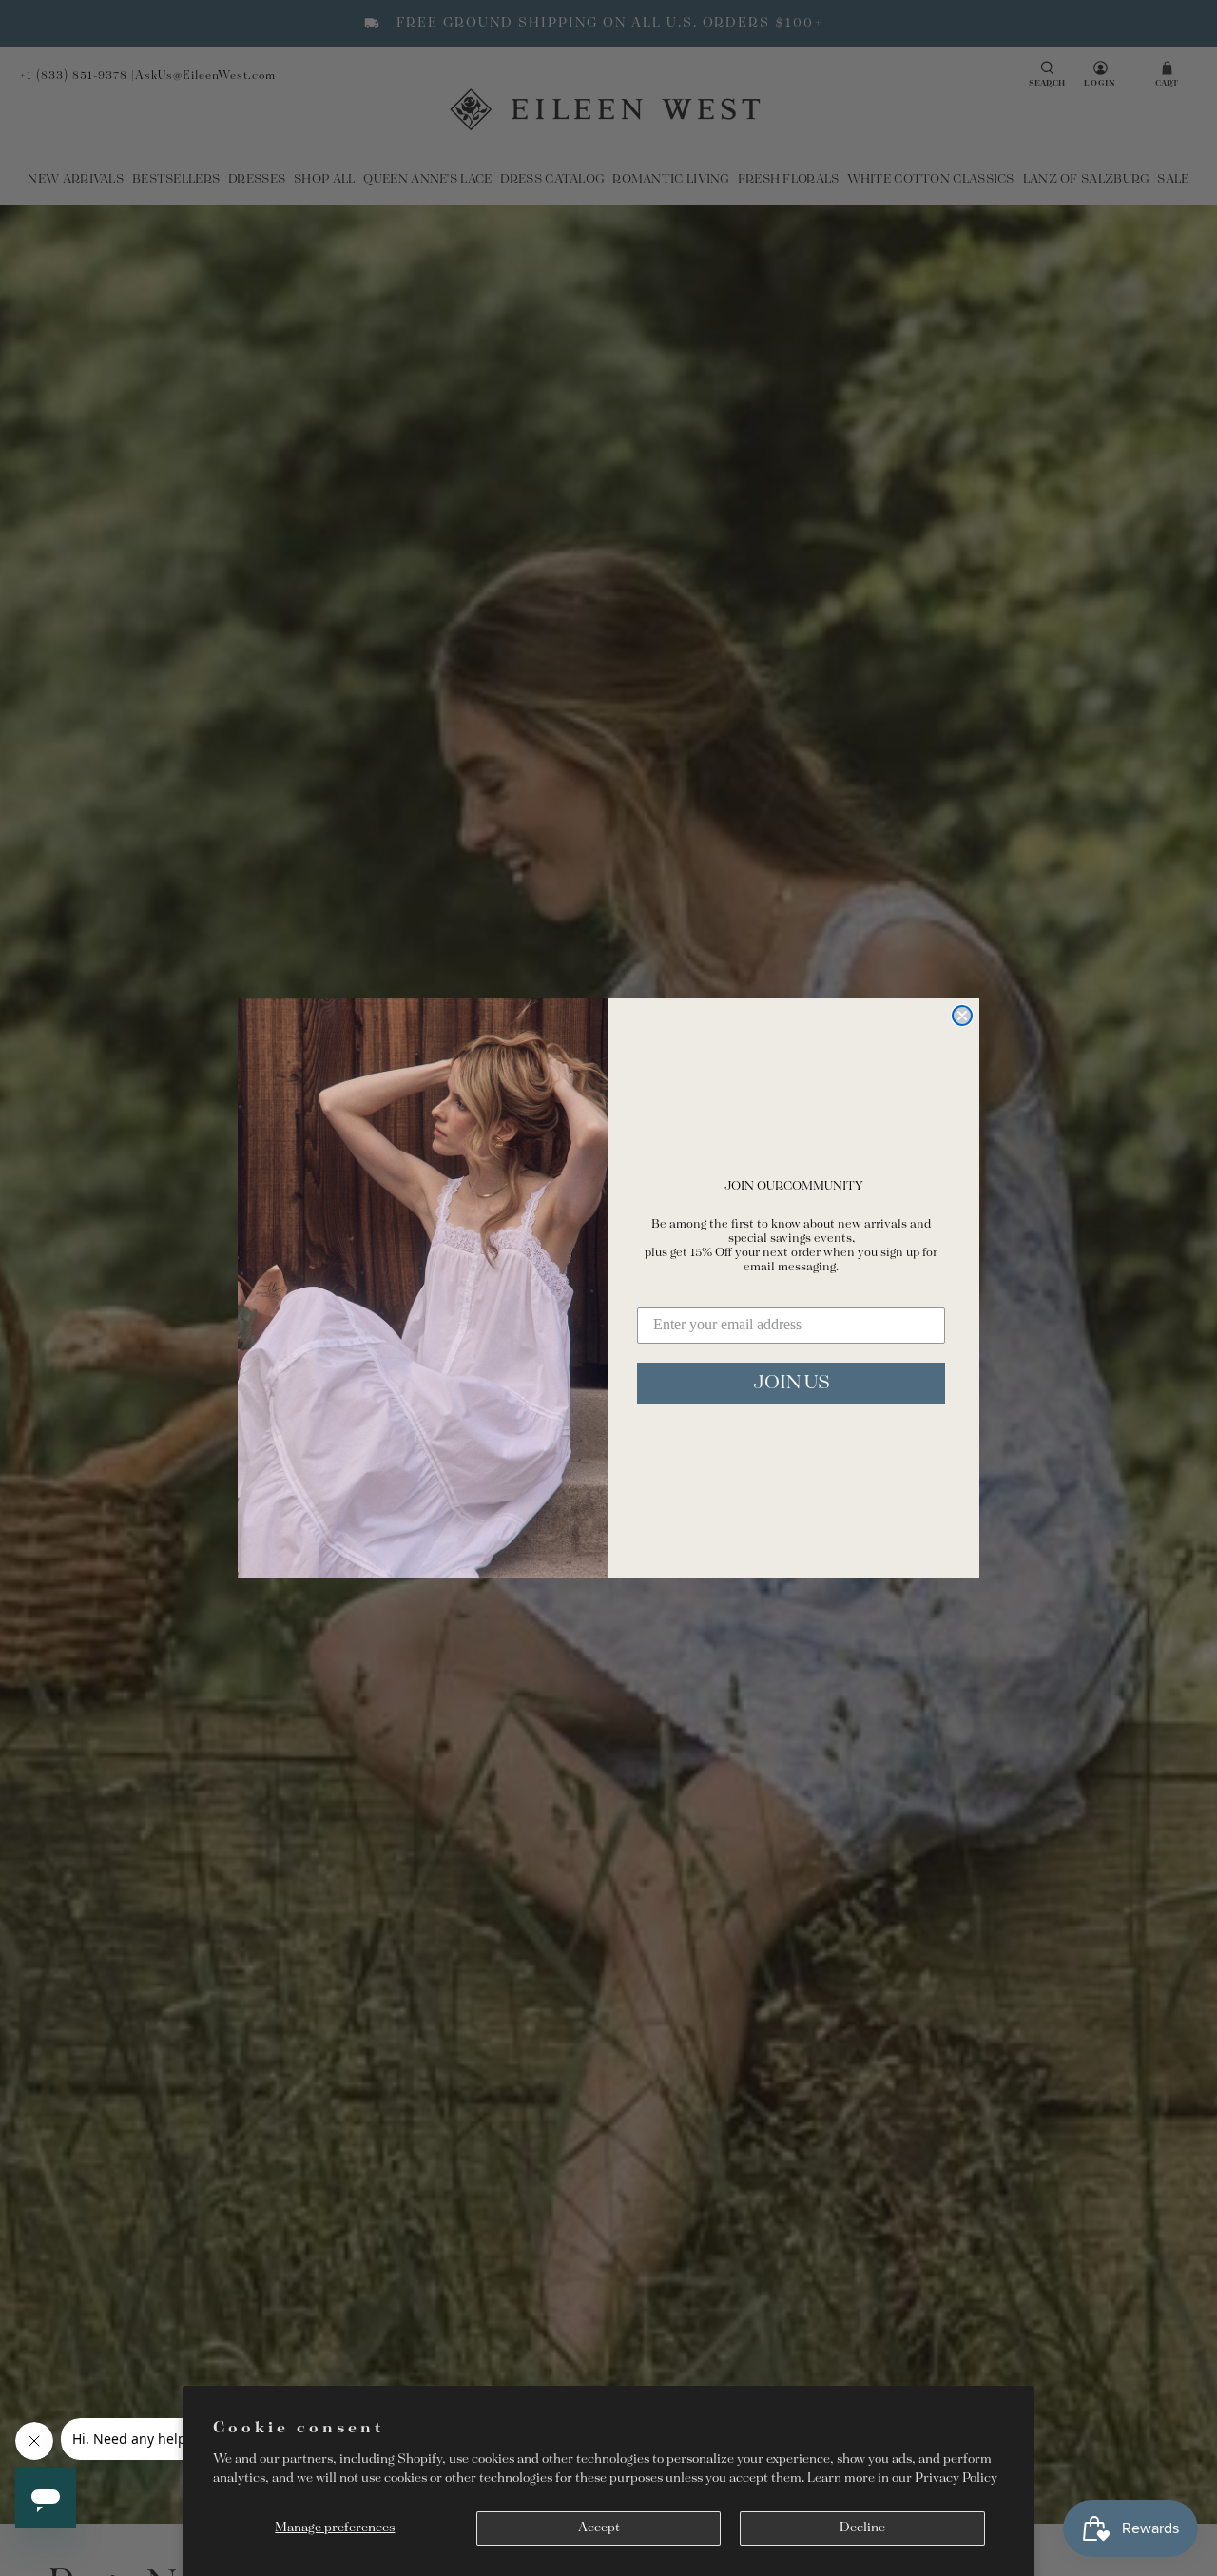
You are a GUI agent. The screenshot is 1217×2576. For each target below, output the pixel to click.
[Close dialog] (962, 1016)
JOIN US (792, 1383)
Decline (862, 2528)
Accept (599, 2528)
